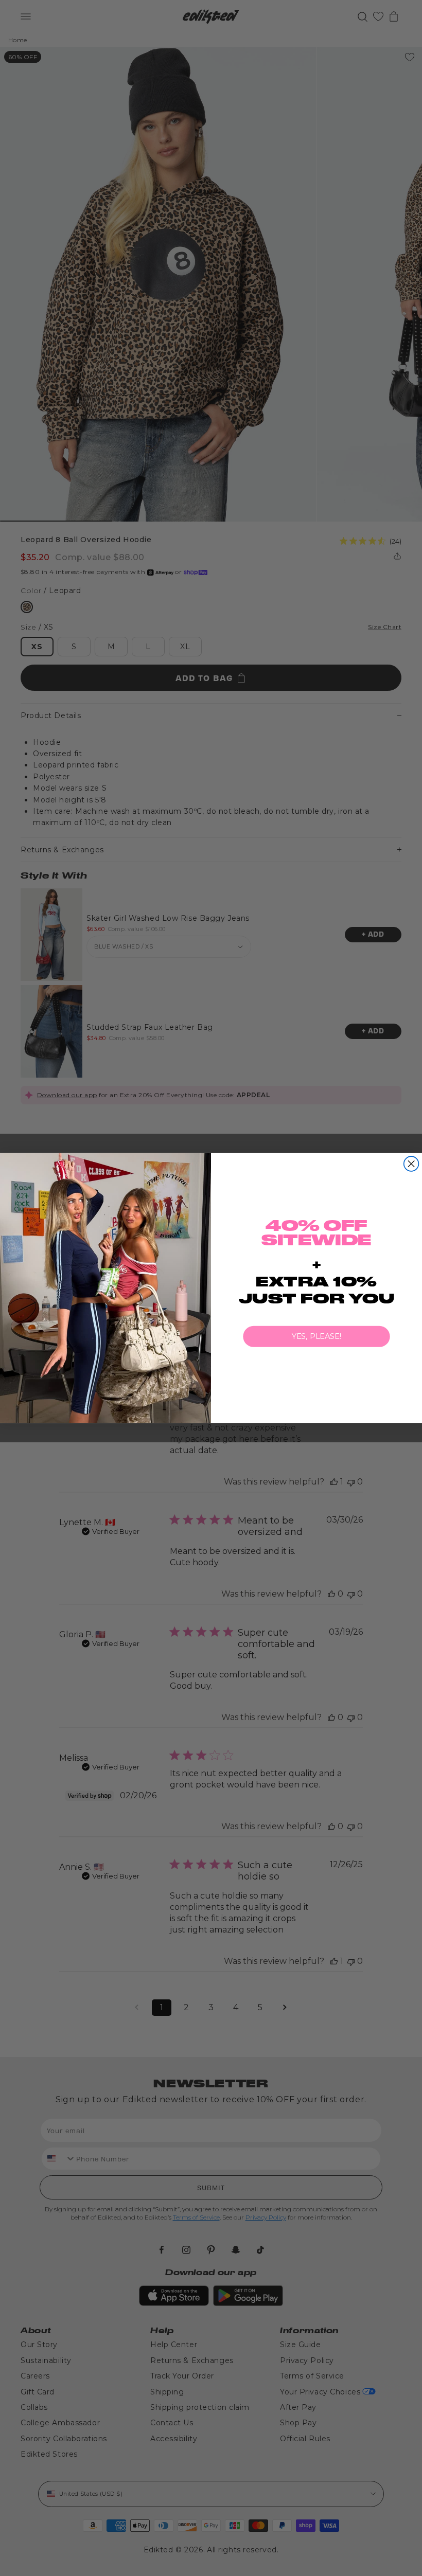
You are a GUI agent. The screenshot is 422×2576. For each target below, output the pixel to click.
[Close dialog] (411, 1164)
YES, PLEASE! (317, 1336)
